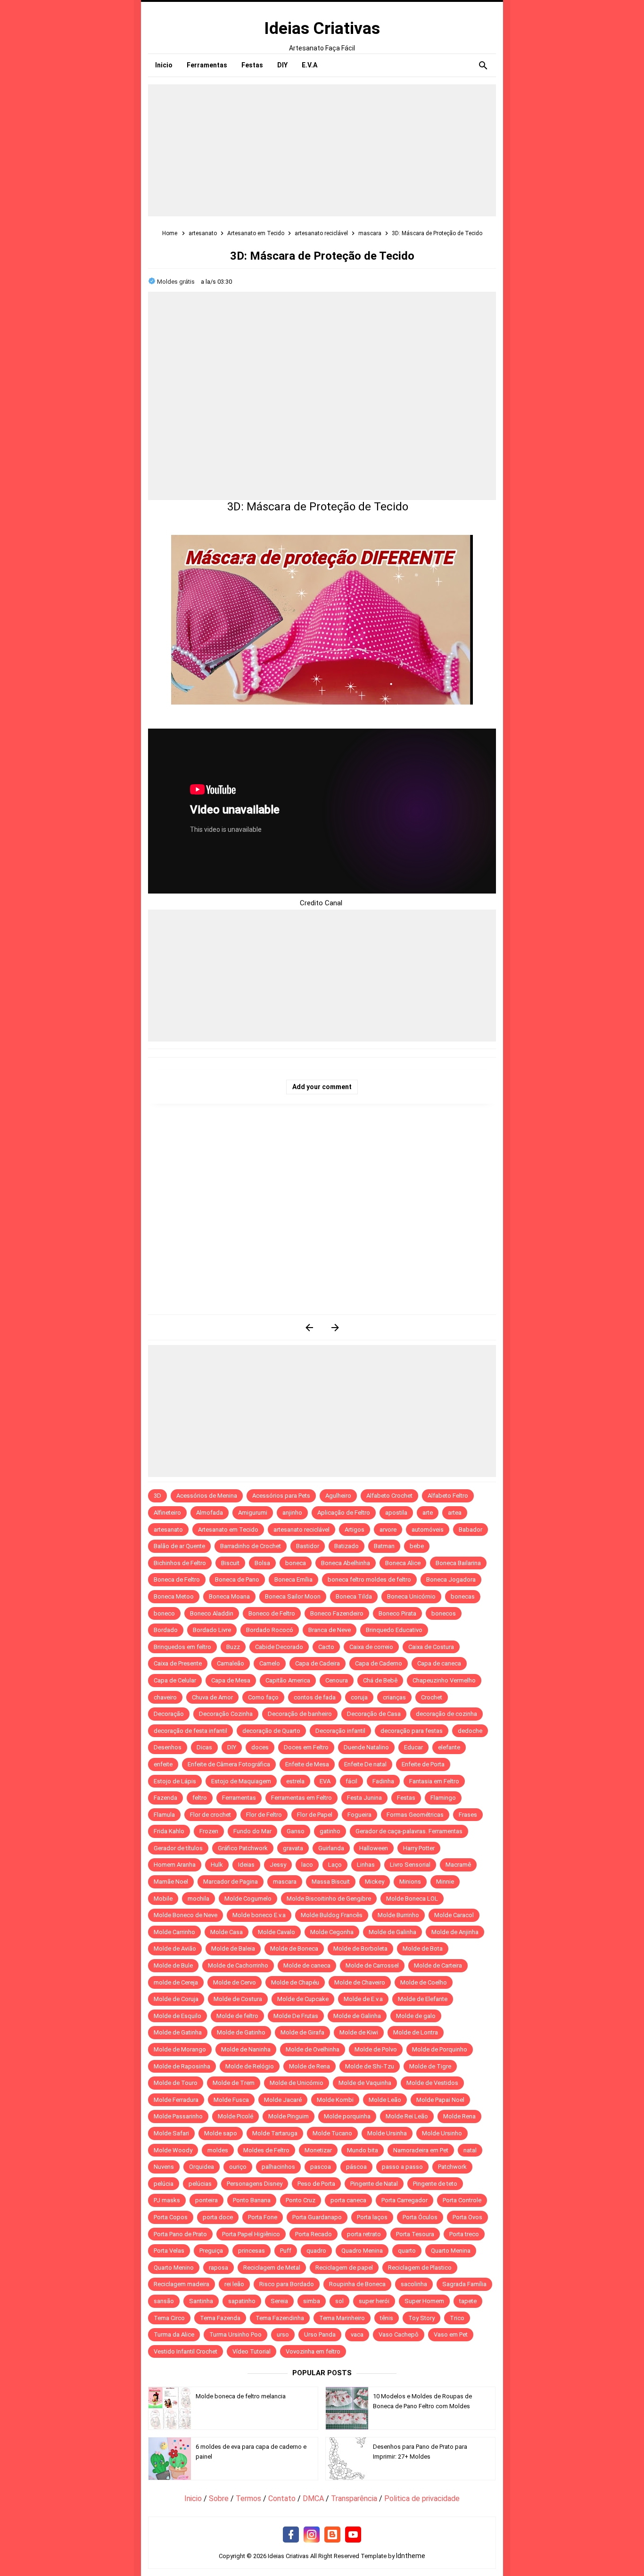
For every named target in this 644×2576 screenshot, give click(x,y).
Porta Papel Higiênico (251, 2234)
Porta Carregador (405, 2200)
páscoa (356, 2167)
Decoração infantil (340, 1731)
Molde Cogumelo (248, 1899)
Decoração (169, 1714)
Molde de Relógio (250, 2066)
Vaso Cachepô (399, 2334)
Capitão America (288, 1680)
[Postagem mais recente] (309, 1327)
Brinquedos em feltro (182, 1647)
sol (339, 2301)
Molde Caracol (454, 1915)
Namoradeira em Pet (421, 2150)
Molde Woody (173, 2150)
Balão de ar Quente (179, 1546)
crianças (394, 1697)
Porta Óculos (420, 2217)
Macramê (458, 1865)
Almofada (210, 1513)
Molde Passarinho (178, 2116)
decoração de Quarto (271, 1731)
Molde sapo (221, 2133)
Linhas (366, 1865)
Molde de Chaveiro (360, 1982)
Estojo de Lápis (175, 1781)
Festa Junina (364, 1798)
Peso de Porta (316, 2184)
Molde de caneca (307, 1965)
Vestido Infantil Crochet (186, 2351)
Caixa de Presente (178, 1663)
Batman (384, 1546)
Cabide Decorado (279, 1647)
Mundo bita (363, 2150)
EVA (325, 1781)
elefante (449, 1747)
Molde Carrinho (174, 1932)
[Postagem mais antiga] (335, 1327)
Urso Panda (320, 2334)
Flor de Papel (315, 1815)
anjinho (292, 1513)
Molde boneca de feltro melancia (241, 2396)
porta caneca (348, 2200)
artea (455, 1513)
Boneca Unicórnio (411, 1596)
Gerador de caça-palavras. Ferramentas (409, 1831)
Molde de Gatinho (241, 2032)
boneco (164, 1613)
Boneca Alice (403, 1563)
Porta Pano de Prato (180, 2234)
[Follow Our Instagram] (312, 2535)
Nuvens (164, 2167)
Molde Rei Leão (407, 2116)
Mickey (375, 1882)
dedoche (470, 1731)
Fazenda (165, 1798)
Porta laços (372, 2217)
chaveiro (165, 1697)
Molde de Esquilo (178, 2016)
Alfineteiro (167, 1513)
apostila (396, 1513)
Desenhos (168, 1747)
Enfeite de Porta (423, 1764)
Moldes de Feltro (266, 2150)
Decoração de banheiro (300, 1714)
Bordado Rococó (270, 1630)
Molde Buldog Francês (332, 1915)
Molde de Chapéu (295, 1982)
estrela (295, 1781)
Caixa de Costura (431, 1647)
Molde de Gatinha (178, 2032)
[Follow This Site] (332, 2535)
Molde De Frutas (296, 2016)
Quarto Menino (174, 2268)
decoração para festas (412, 1731)
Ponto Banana (252, 2200)
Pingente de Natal (374, 2184)
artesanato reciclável (301, 1530)
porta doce (218, 2217)
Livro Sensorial (410, 1865)
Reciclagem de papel (344, 2268)
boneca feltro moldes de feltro (369, 1579)
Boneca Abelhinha (346, 1563)
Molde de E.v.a (363, 1999)
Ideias (246, 1865)
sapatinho (242, 2301)
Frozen (209, 1831)
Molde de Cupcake (303, 1999)
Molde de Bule (173, 1965)
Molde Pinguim (289, 2116)
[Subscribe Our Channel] (353, 2535)
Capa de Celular (175, 1680)
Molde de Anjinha (455, 1932)
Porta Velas (169, 2251)
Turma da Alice (174, 2334)
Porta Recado (314, 2234)
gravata (293, 1848)
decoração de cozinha (446, 1714)
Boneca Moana (229, 1596)
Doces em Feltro (306, 1747)
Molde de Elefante (423, 1999)
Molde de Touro (176, 2083)
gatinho (330, 1831)
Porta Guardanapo (317, 2217)
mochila (198, 1899)
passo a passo (402, 2167)
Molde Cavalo (277, 1932)
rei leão (234, 2284)
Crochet (432, 1697)
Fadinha (383, 1781)
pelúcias (200, 2184)
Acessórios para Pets (281, 1496)
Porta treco (464, 2234)
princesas (252, 2251)
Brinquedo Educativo (394, 1630)
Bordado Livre (212, 1630)
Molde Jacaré (283, 2100)
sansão (164, 2301)
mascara (285, 1882)
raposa (219, 2268)
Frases (468, 1815)
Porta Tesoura (415, 2234)
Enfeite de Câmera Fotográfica (229, 1764)
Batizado (347, 1546)
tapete (468, 2301)
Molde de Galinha (392, 1932)
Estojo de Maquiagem (241, 1781)
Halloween (374, 1848)
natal (470, 2150)
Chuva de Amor (212, 1697)
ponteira (206, 2200)
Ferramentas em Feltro (301, 1798)
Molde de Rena (310, 2066)
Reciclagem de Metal (272, 2268)
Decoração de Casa (374, 1714)
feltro (200, 1798)
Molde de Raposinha (182, 2066)
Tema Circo (169, 2318)
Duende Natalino (366, 1747)
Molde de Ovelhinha (313, 2049)
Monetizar (318, 2150)
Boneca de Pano (237, 1579)
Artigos (355, 1530)
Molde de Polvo (376, 2049)
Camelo (270, 1663)
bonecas (463, 1596)
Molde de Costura (238, 1999)
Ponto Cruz (301, 2200)
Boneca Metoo (174, 1596)
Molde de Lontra (416, 2032)
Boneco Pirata (397, 1613)
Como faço (263, 1697)
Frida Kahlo (169, 1831)
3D (157, 1496)
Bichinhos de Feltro (180, 1563)
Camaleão (231, 1663)
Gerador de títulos (178, 1848)
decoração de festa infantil (190, 1731)
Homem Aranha (175, 1865)
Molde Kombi (335, 2100)
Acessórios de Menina (207, 1496)
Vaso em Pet (451, 2334)
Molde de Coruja (176, 1999)
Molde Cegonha (332, 1932)
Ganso (296, 1831)
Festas (406, 1798)
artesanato (168, 1530)
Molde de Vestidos (432, 2083)
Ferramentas (239, 1798)
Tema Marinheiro (342, 2318)
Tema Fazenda (220, 2318)
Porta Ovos (467, 2217)
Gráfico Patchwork (243, 1848)
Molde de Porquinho (440, 2049)
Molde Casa (227, 1932)
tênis (387, 2318)
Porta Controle (462, 2200)
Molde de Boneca (294, 1948)
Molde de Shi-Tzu (370, 2066)
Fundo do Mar (252, 1831)
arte (428, 1513)
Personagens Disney (255, 2184)
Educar (413, 1747)
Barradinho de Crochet (251, 1546)
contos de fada (315, 1697)
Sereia (279, 2301)
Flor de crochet (211, 1815)
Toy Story (421, 2318)
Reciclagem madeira (182, 2284)
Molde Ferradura (176, 2100)
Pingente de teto (435, 2184)
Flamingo (443, 1798)
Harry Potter (419, 1848)
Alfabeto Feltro (448, 1496)
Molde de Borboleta (360, 1948)
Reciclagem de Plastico (420, 2268)
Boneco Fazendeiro (337, 1613)
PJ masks (167, 2200)
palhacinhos (278, 2167)
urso (283, 2334)
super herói (374, 2301)
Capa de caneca (439, 1663)
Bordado (166, 1630)
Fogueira (359, 1815)
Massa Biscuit (331, 1882)
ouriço (238, 2167)
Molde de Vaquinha (365, 2083)
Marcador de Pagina (231, 1882)
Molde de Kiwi (359, 2032)
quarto (407, 2251)
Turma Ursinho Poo (235, 2334)
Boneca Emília (293, 1579)
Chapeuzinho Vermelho (444, 1680)
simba (312, 2301)
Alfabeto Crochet (389, 1496)
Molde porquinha (347, 2116)
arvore (388, 1530)
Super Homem (424, 2301)
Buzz (233, 1647)
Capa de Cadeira (318, 1663)
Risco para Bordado (287, 2284)
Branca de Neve (330, 1630)
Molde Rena (459, 2116)
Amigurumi (253, 1513)
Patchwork (452, 2167)
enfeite (163, 1764)
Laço (335, 1865)
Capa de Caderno (379, 1663)
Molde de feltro (237, 2016)
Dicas (204, 1747)
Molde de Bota (423, 1948)
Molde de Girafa (302, 2032)
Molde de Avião (175, 1948)
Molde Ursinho (442, 2133)
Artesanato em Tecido (228, 1530)
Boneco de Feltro (272, 1613)
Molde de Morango (180, 2049)
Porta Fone (263, 2217)
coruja (359, 1697)
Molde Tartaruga (275, 2133)
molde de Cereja (176, 1982)
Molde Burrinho (398, 1915)
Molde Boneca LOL (412, 1899)
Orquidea (202, 2167)
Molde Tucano (332, 2133)
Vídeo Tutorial (252, 2351)
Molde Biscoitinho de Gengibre (329, 1899)
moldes (218, 2150)
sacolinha (414, 2284)
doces (260, 1747)
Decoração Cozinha (226, 1714)
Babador (471, 1530)
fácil (351, 1781)
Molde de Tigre (430, 2066)
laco (307, 1865)
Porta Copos (171, 2217)
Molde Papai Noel (440, 2100)
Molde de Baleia (233, 1948)
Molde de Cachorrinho (238, 1965)
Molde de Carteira (438, 1965)
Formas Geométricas (415, 1815)
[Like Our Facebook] (291, 2535)
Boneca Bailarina (458, 1563)
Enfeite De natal (365, 1764)
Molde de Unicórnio (297, 2083)
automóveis (428, 1530)
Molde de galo (416, 2016)
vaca (357, 2334)
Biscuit (230, 1563)
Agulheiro (338, 1496)
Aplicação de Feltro (344, 1513)
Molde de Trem (234, 2083)
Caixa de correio (371, 1647)
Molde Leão (385, 2100)
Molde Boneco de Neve (186, 1915)
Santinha (201, 2301)
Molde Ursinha (387, 2133)
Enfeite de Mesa (307, 1764)
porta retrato (364, 2234)
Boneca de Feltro (177, 1579)
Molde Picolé (235, 2116)
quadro (316, 2251)
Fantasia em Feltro (434, 1781)
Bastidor (308, 1546)
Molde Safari (171, 2133)
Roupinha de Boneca (357, 2284)
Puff (286, 2251)
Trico (457, 2318)
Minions (410, 1882)
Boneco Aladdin (212, 1613)
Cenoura (337, 1680)
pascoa (321, 2167)
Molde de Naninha (246, 2049)
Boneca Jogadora (451, 1579)
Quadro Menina (362, 2251)
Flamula (164, 1815)
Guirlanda (331, 1848)
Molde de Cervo (235, 1982)
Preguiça (211, 2251)
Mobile (163, 1899)
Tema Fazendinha (280, 2318)
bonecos (444, 1613)
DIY (232, 1747)
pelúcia (164, 2184)
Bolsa (262, 1563)
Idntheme (411, 2556)
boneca (296, 1563)
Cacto (326, 1647)
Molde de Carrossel (372, 1965)
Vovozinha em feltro (313, 2351)
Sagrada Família (464, 2284)
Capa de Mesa (231, 1680)
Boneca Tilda (354, 1596)
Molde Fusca (231, 2100)
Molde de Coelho (424, 1982)
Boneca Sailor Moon (293, 1596)
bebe (417, 1546)
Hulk (217, 1865)
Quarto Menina (451, 2251)
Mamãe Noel (171, 1882)
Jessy (278, 1865)
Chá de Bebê (380, 1680)
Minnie (445, 1882)
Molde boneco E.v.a (259, 1915)
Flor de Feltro (264, 1815)
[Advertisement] (322, 150)
